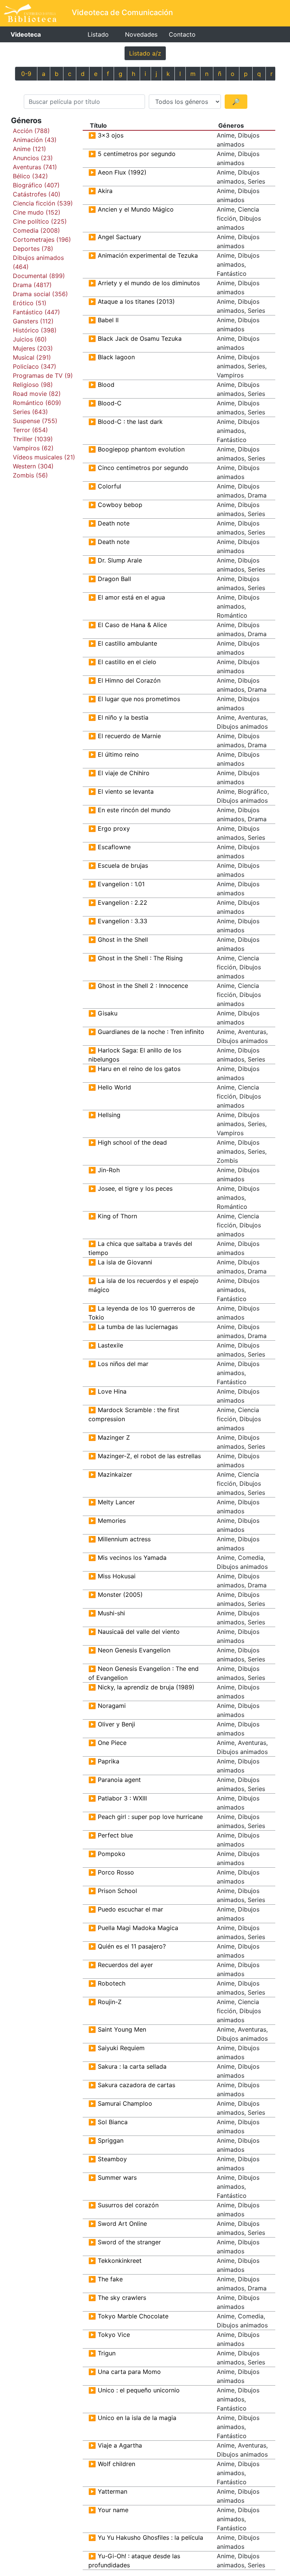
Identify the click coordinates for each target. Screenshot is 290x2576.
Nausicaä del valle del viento (139, 1632)
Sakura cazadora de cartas (137, 2085)
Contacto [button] (182, 34)
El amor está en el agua (131, 597)
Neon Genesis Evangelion (134, 1650)
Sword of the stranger (129, 2242)
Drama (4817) (32, 285)
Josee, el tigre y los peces (135, 1188)
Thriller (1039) (33, 439)
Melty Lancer (116, 1502)
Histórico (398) (35, 330)
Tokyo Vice (114, 2335)
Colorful (110, 486)
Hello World (114, 1087)
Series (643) (30, 412)
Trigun (107, 2353)
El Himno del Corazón (129, 680)
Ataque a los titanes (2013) (136, 301)
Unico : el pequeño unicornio (139, 2390)
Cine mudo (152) (37, 212)
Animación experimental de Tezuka (148, 255)
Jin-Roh (109, 1170)
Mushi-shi (111, 1613)
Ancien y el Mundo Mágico (136, 209)
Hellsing (109, 1115)
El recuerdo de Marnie (129, 736)
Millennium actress (124, 1539)
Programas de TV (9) (43, 376)
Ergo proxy (114, 828)
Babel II (108, 320)
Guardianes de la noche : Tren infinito (151, 1032)
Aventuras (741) (35, 167)
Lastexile (110, 1345)
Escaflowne (114, 847)
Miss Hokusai (117, 1576)
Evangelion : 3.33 (123, 921)
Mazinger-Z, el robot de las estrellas (149, 1456)
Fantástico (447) (36, 312)
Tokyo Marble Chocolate (133, 2316)
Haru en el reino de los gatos (139, 1069)
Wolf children (116, 2464)
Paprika (109, 1761)
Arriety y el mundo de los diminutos (149, 283)
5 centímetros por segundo (137, 154)
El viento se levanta (126, 791)
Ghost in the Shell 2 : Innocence (143, 986)
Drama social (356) (40, 294)
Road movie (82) (37, 394)
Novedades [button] (141, 34)
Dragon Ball (114, 579)
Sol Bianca (113, 2122)
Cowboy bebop (120, 505)
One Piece (112, 1743)
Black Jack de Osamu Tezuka (140, 338)
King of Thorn (117, 1216)
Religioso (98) (33, 385)
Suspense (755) (35, 421)
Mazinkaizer (115, 1474)
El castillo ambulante (127, 643)
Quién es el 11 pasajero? (132, 1946)
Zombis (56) (30, 475)
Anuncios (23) (33, 158)
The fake (110, 2279)
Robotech (112, 1983)
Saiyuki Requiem (121, 2048)
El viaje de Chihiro (124, 773)
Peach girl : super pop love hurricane (150, 1817)
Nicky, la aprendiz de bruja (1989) (146, 1687)
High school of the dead (132, 1142)
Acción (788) (31, 131)
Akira (105, 191)
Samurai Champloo (125, 2103)
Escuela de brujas (123, 865)
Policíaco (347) (35, 366)
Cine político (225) (40, 221)
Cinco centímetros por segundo (143, 468)
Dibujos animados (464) (38, 262)
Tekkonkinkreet (120, 2261)
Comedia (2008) (36, 230)
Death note (114, 523)
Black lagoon (116, 357)
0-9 (26, 74)
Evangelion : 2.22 (123, 902)
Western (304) (33, 466)
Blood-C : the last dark (130, 422)
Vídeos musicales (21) (44, 457)
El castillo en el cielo (127, 662)
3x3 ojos (111, 135)
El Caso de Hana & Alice (132, 625)
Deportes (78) (33, 249)
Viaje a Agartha (120, 2445)
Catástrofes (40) (37, 194)
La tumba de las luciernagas (138, 1327)
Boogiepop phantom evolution (141, 449)
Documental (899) (39, 276)
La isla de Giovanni (125, 1262)
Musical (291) (32, 357)
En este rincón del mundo (134, 810)
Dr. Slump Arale (120, 560)
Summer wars (117, 2177)
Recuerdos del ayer (125, 1965)
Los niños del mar (123, 1364)
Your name (113, 2510)
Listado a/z (145, 53)
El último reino (118, 754)
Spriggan (111, 2140)
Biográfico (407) (36, 185)
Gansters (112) (33, 321)
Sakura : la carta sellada (132, 2066)
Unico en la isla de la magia (137, 2418)
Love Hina (112, 1391)
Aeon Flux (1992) (122, 172)
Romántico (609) (37, 403)
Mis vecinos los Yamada (132, 1558)
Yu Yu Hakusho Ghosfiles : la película (150, 2537)
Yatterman (113, 2491)
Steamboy (112, 2159)
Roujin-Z (110, 2002)
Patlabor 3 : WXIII (122, 1798)
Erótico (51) (30, 303)
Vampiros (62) (33, 448)
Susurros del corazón (128, 2205)
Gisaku (108, 1013)
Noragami (112, 1706)
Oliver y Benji (116, 1724)
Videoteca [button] (26, 34)
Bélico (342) (30, 176)
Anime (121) (29, 149)
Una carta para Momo (129, 2372)
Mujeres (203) (33, 348)
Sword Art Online (122, 2224)
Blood (106, 385)
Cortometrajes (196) (42, 240)
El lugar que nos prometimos (139, 699)
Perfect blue (115, 1835)
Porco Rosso (116, 1872)
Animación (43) (35, 140)
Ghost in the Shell (123, 940)
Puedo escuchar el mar (130, 1909)
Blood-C (110, 403)
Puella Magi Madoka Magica (138, 1928)
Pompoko (112, 1854)
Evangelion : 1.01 (121, 884)
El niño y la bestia (123, 717)
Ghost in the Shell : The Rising (140, 958)
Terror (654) (30, 430)
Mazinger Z (114, 1437)
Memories (112, 1521)
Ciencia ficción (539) (43, 203)
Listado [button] (98, 34)
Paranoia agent (119, 1780)
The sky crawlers (122, 2298)
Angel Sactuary (120, 237)
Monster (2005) (120, 1595)
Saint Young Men (122, 2029)
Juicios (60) (30, 339)
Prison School (117, 1891)
